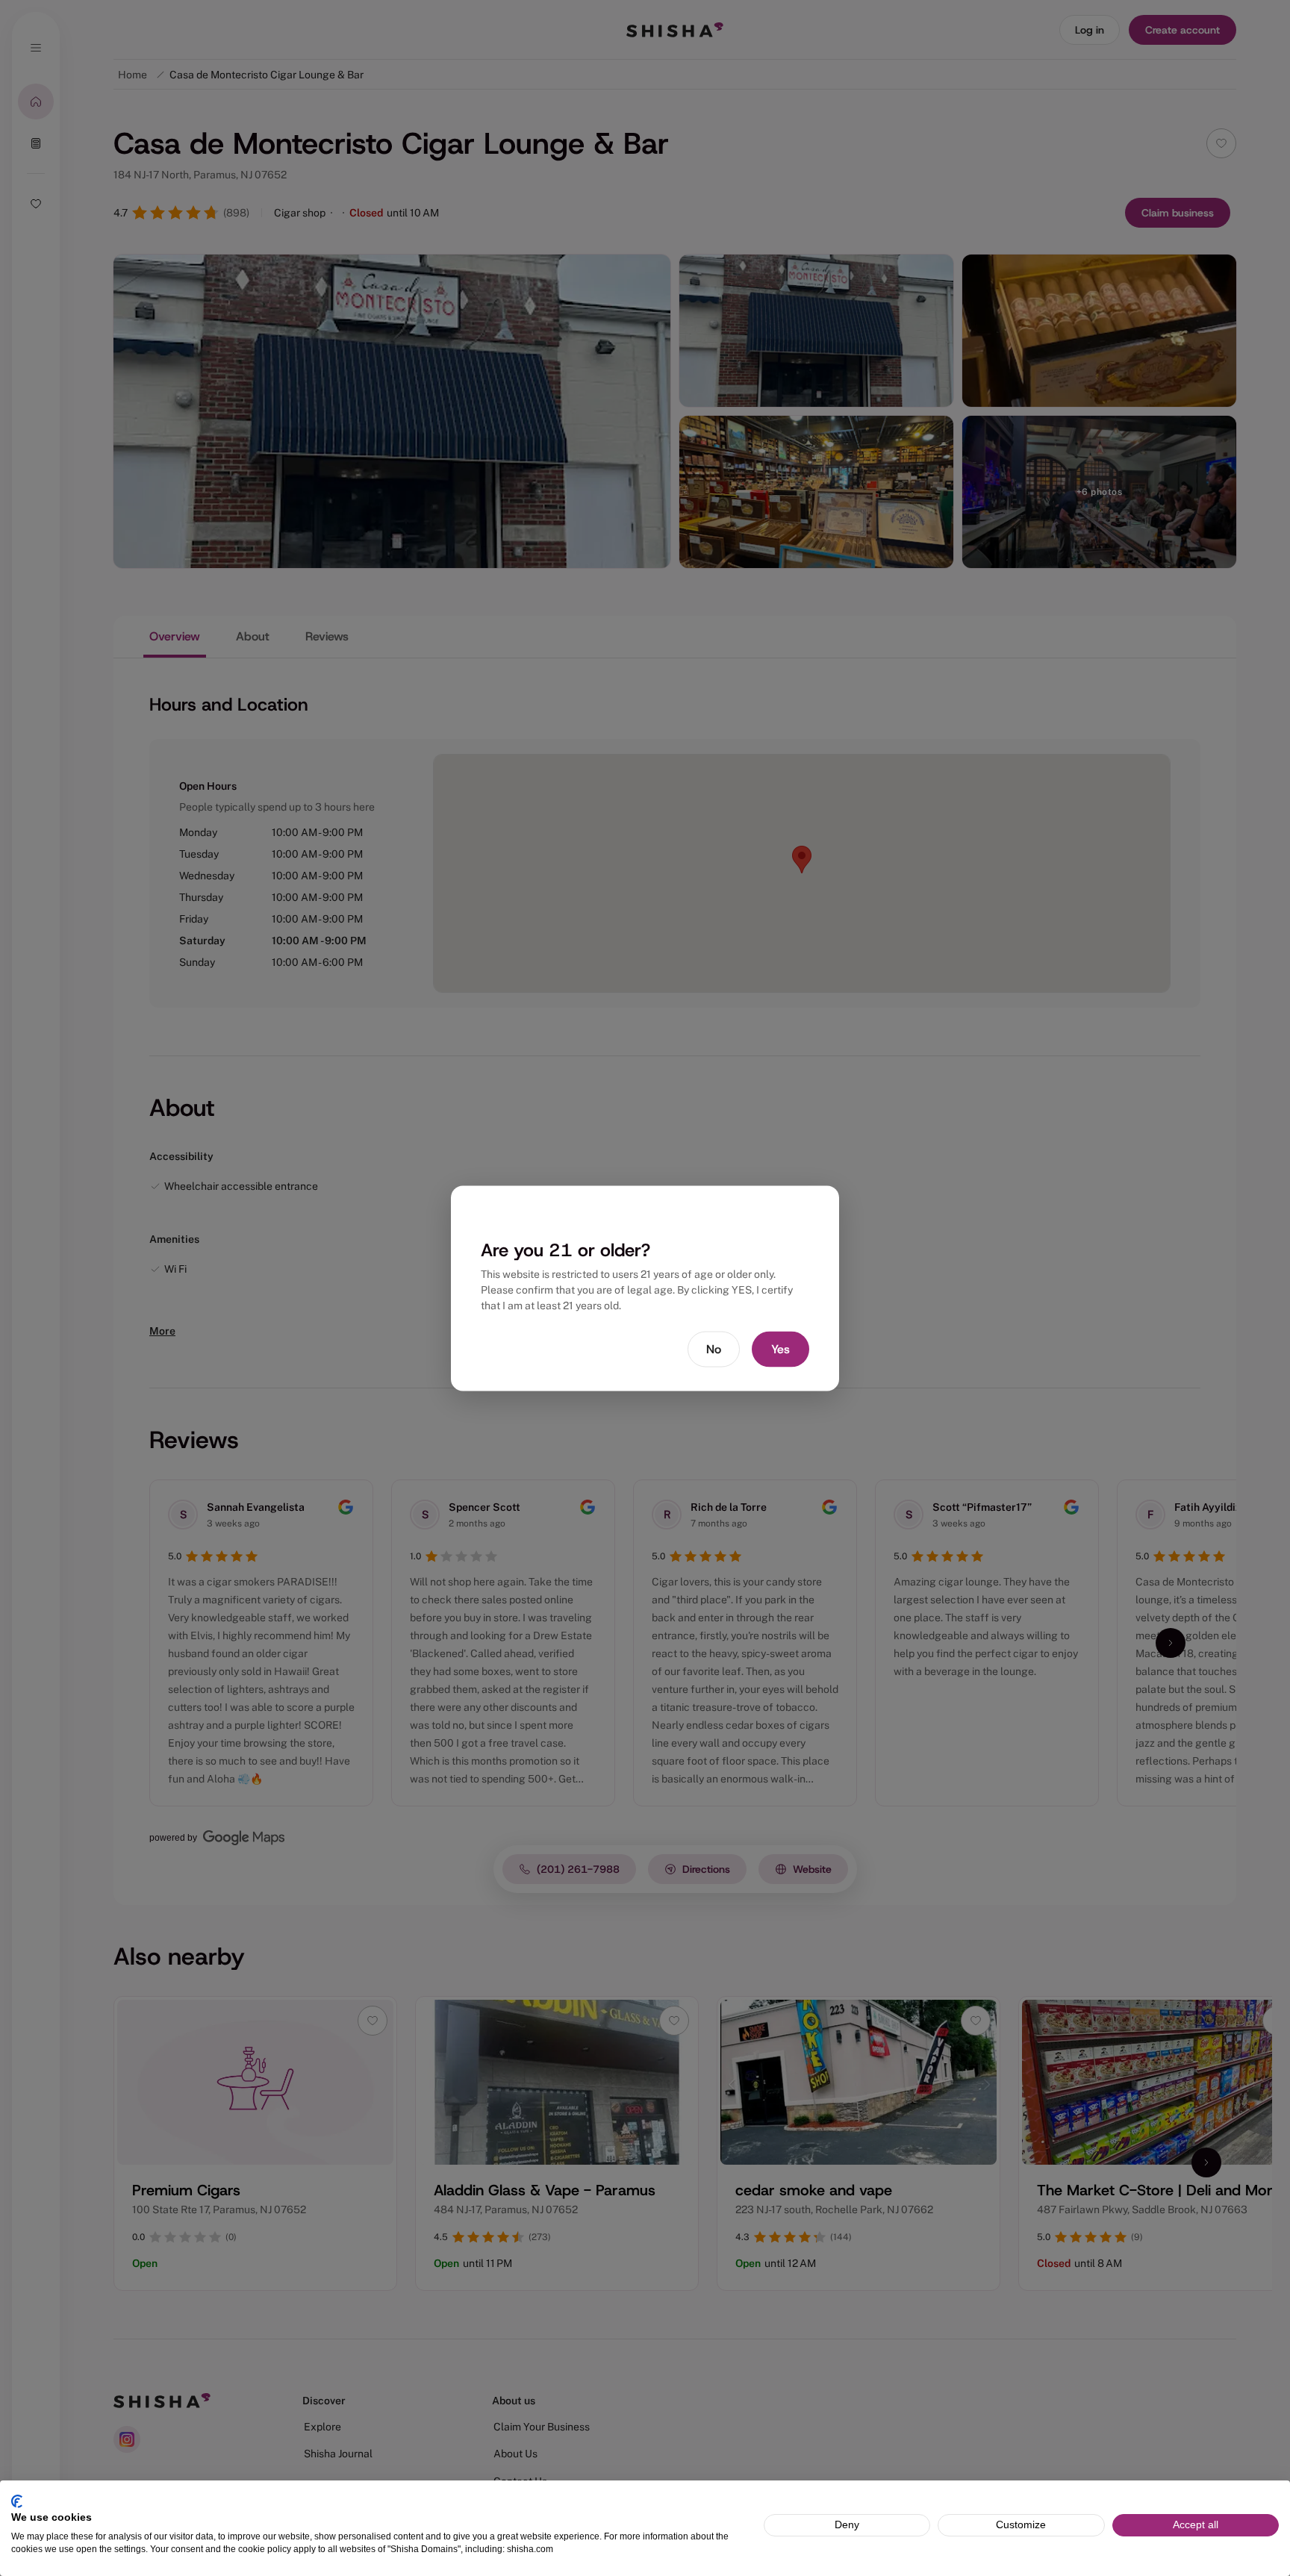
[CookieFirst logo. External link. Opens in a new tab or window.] (17, 2501)
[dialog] (645, 1288)
